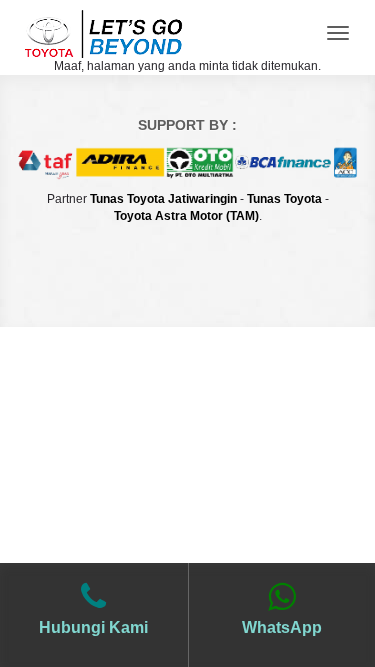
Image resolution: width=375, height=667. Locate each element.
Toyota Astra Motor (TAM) (186, 216)
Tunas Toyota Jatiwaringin (163, 199)
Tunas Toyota (284, 199)
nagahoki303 (187, 243)
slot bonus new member (188, 270)
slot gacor (187, 297)
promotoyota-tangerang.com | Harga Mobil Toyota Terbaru (102, 29)
